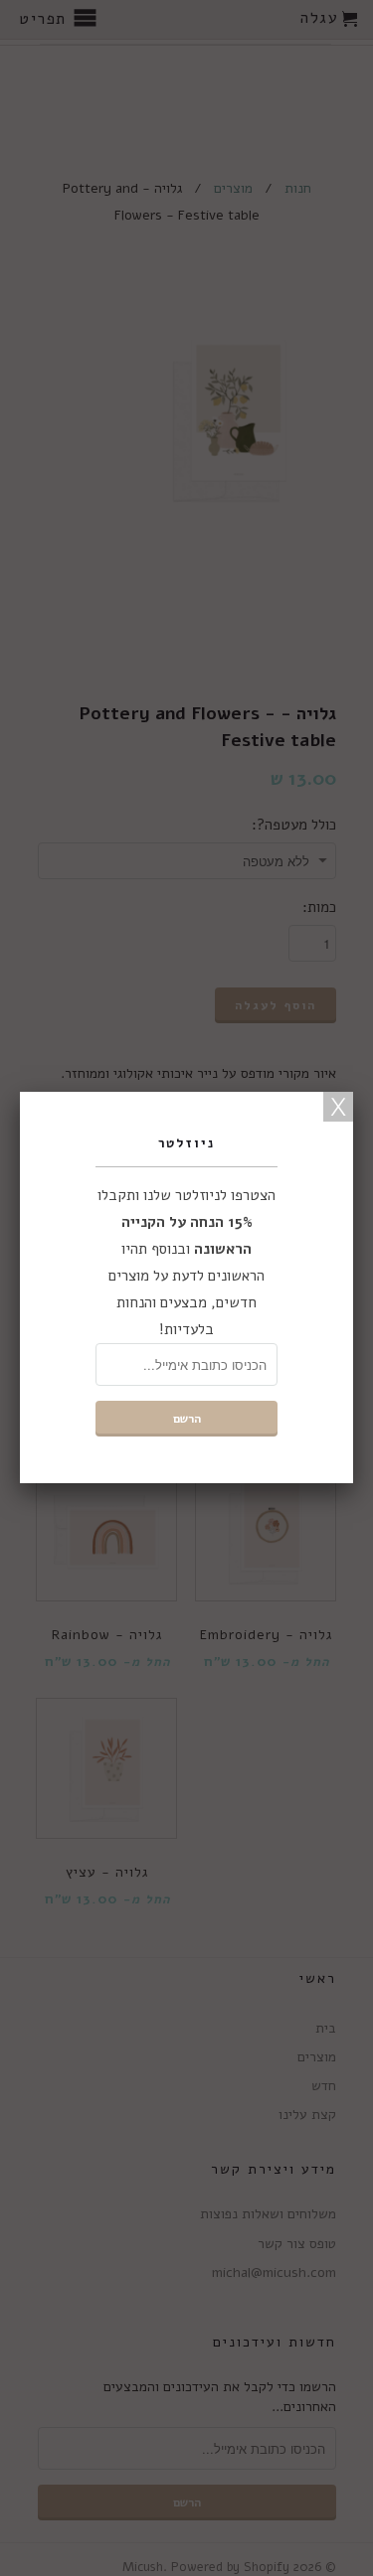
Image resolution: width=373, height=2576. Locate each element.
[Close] (338, 1107)
